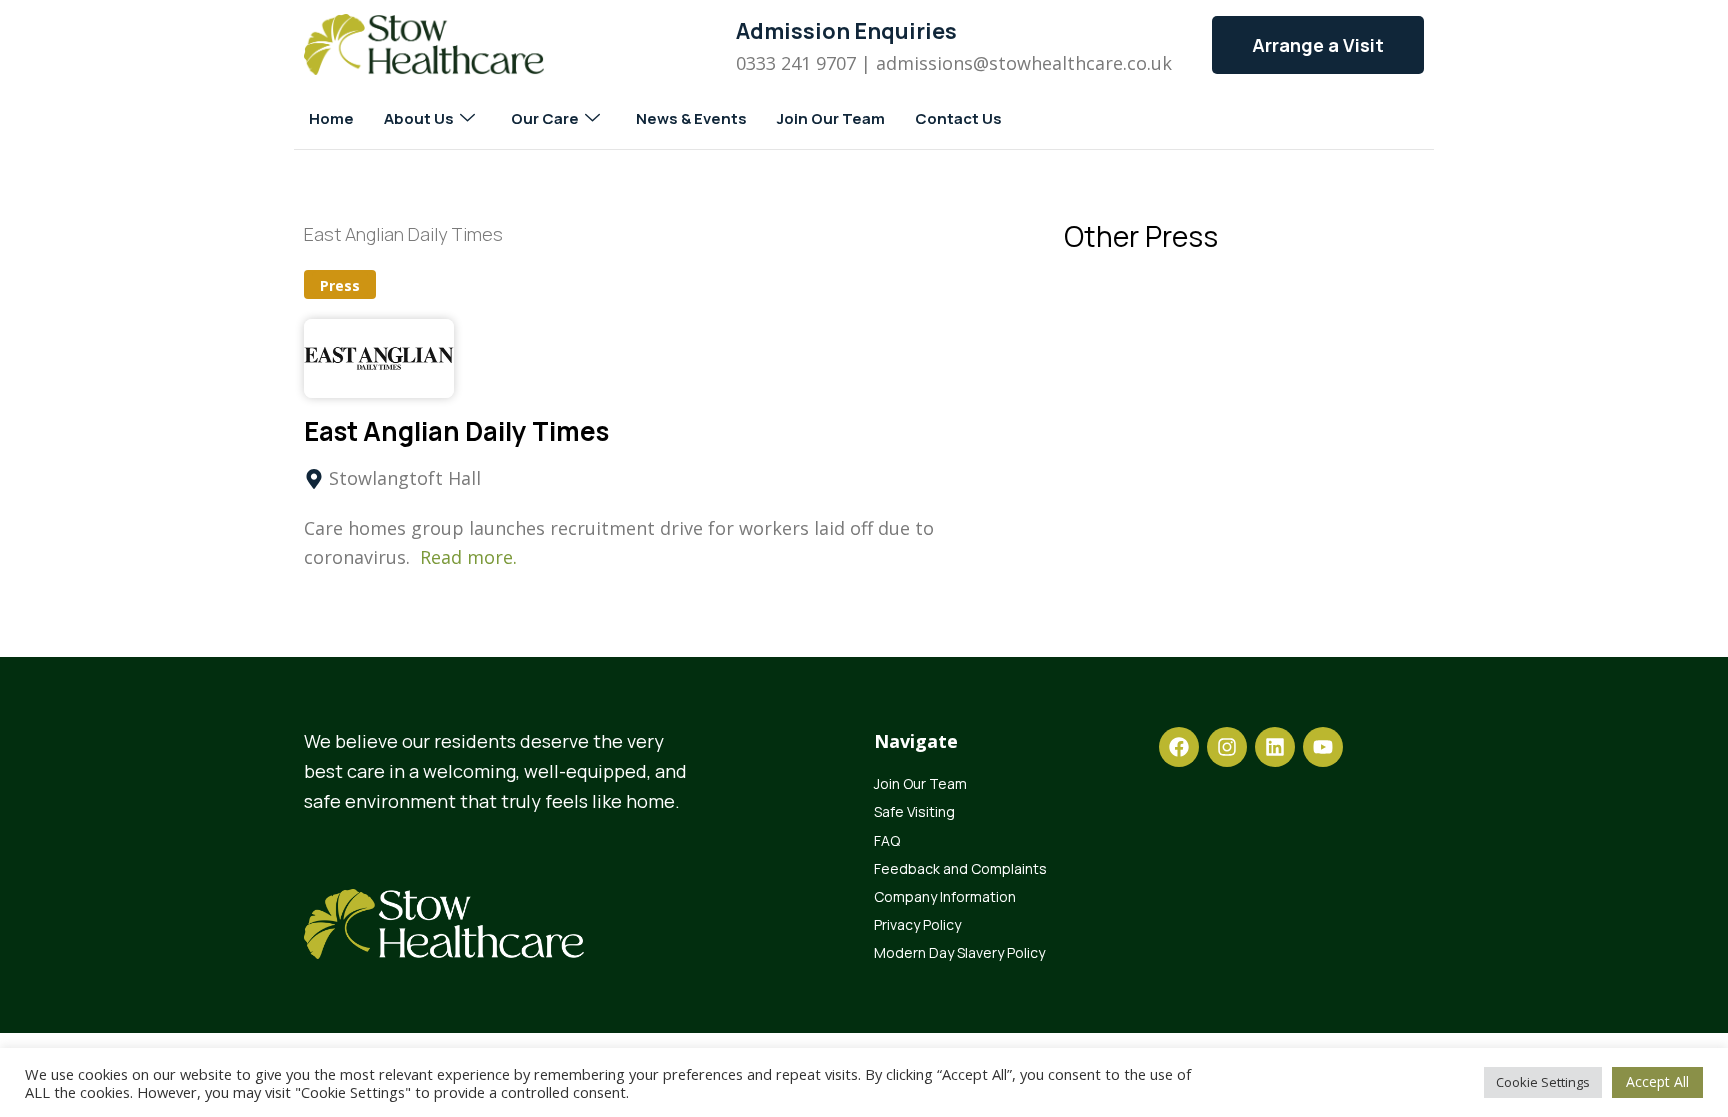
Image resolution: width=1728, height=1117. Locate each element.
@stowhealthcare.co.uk (1072, 63)
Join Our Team (831, 118)
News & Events (691, 118)
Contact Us (958, 118)
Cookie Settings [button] (1543, 1082)
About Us (419, 118)
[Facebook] (1179, 747)
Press (340, 285)
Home (331, 118)
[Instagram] (1227, 747)
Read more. (468, 557)
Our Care (545, 118)
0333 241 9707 (796, 63)
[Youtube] (1323, 747)
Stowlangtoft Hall (405, 478)
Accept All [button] (1657, 1081)
